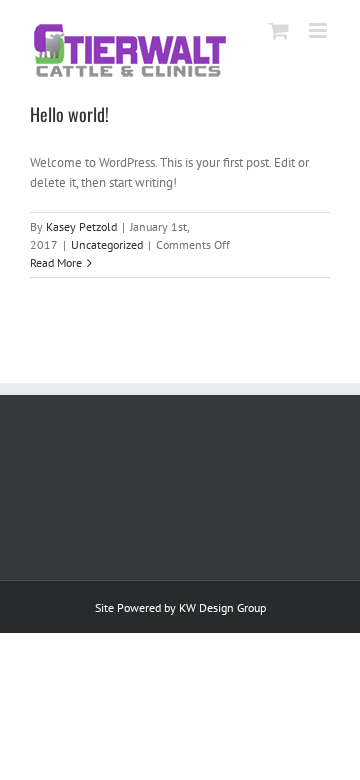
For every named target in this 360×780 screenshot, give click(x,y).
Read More (56, 262)
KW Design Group (222, 607)
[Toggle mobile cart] (279, 30)
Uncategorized (107, 244)
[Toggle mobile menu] (319, 30)
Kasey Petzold (81, 226)
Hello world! (69, 114)
